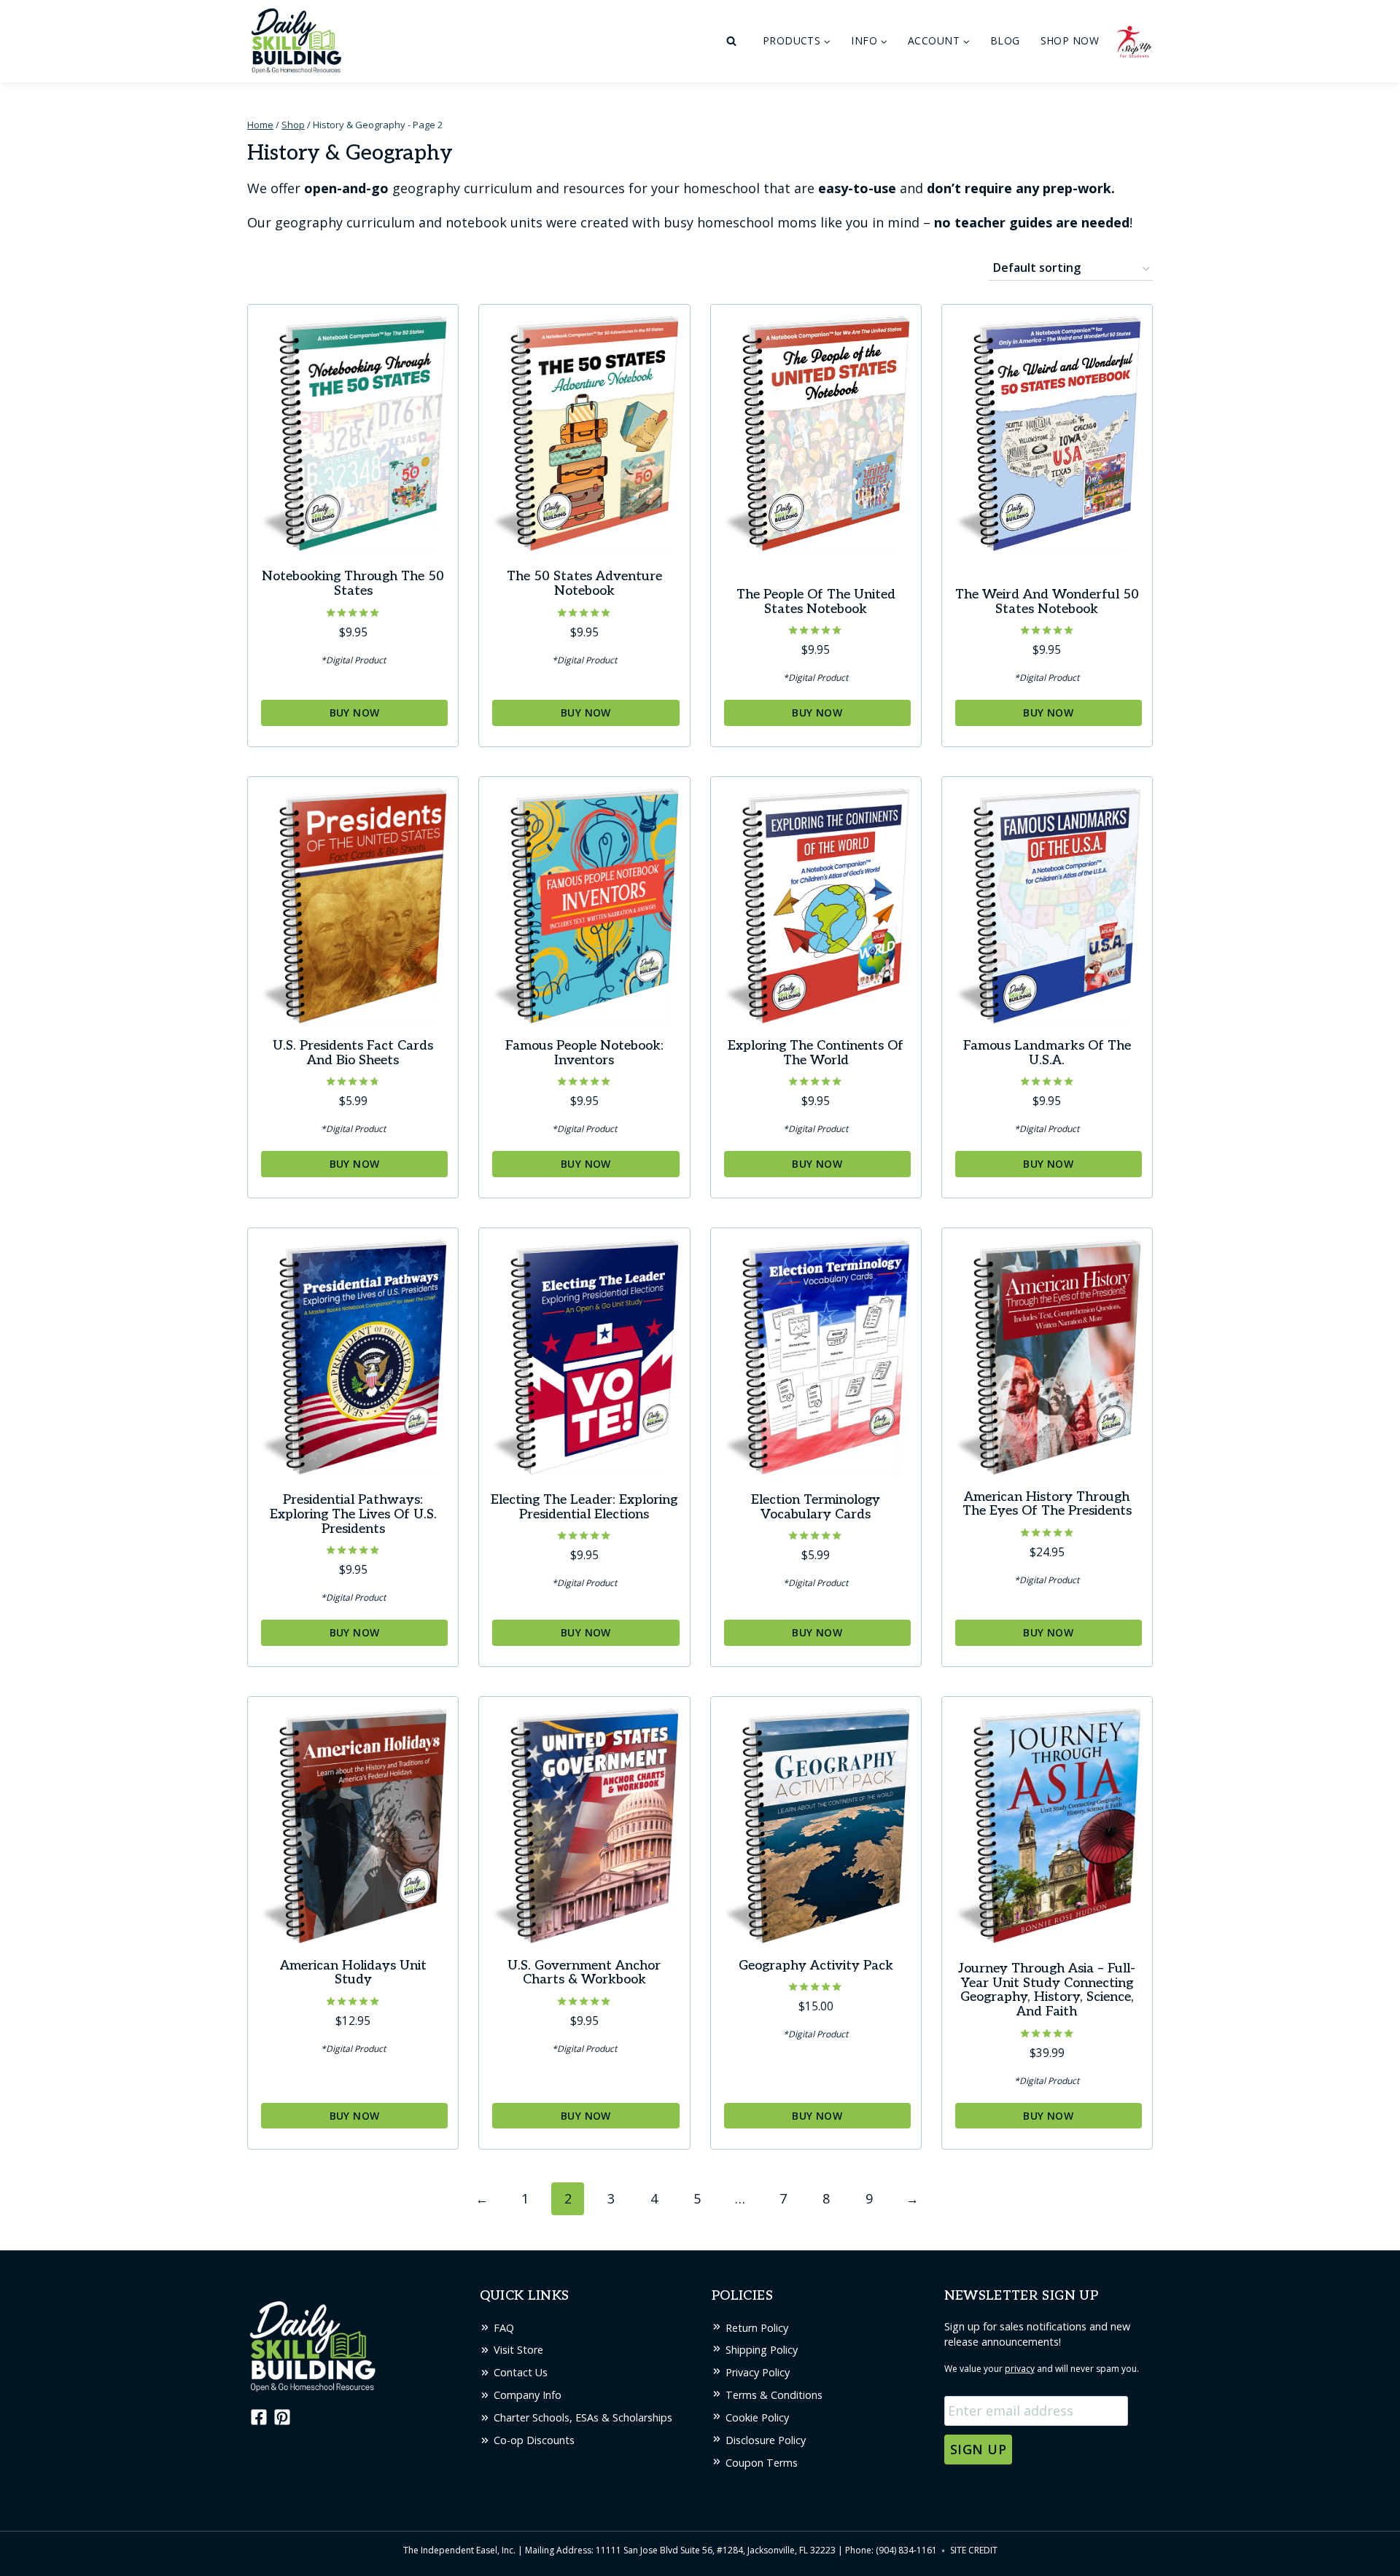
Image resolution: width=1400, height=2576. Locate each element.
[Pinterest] (282, 2417)
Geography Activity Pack (816, 1966)
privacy (1020, 2369)
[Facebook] (257, 2417)
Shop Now (1070, 40)
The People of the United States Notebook (816, 602)
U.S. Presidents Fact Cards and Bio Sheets (353, 1053)
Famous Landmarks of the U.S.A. (1047, 1053)
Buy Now (355, 713)
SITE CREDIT (974, 2550)
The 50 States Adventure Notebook (584, 583)
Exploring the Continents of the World (816, 1053)
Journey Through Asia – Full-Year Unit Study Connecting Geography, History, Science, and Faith (1047, 1990)
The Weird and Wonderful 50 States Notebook (1047, 602)
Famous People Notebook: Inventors (584, 1053)
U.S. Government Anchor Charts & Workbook (584, 1973)
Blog (1005, 40)
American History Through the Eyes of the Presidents (1047, 1504)
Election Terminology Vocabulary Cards (816, 1507)
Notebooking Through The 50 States (353, 583)
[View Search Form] (731, 42)
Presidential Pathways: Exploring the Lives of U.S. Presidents (353, 1514)
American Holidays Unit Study (353, 1973)
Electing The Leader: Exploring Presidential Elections (584, 1507)
